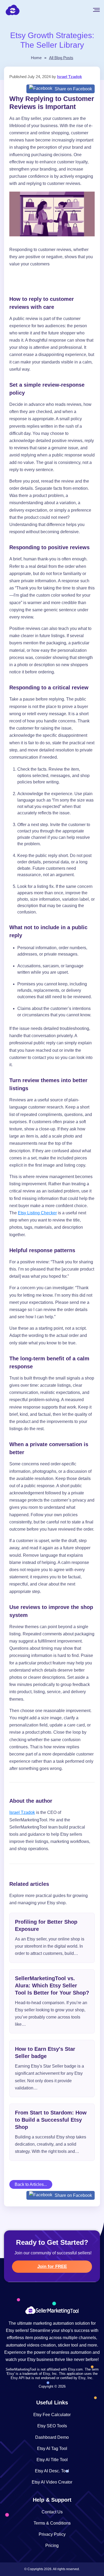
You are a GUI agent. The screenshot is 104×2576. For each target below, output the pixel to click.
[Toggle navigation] (100, 10)
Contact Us (52, 2512)
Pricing (52, 2545)
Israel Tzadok (69, 77)
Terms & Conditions (52, 2523)
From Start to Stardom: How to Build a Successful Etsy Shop (51, 2120)
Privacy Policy (52, 2534)
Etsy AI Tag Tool (52, 2448)
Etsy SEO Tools (52, 2426)
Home (36, 58)
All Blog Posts (61, 58)
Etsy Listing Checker (37, 1213)
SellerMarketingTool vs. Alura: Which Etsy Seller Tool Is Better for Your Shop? (52, 1985)
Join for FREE (52, 2266)
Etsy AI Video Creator (52, 2482)
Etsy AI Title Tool (52, 2460)
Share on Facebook (73, 89)
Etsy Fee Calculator (52, 2415)
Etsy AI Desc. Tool (52, 2471)
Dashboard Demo (52, 2437)
